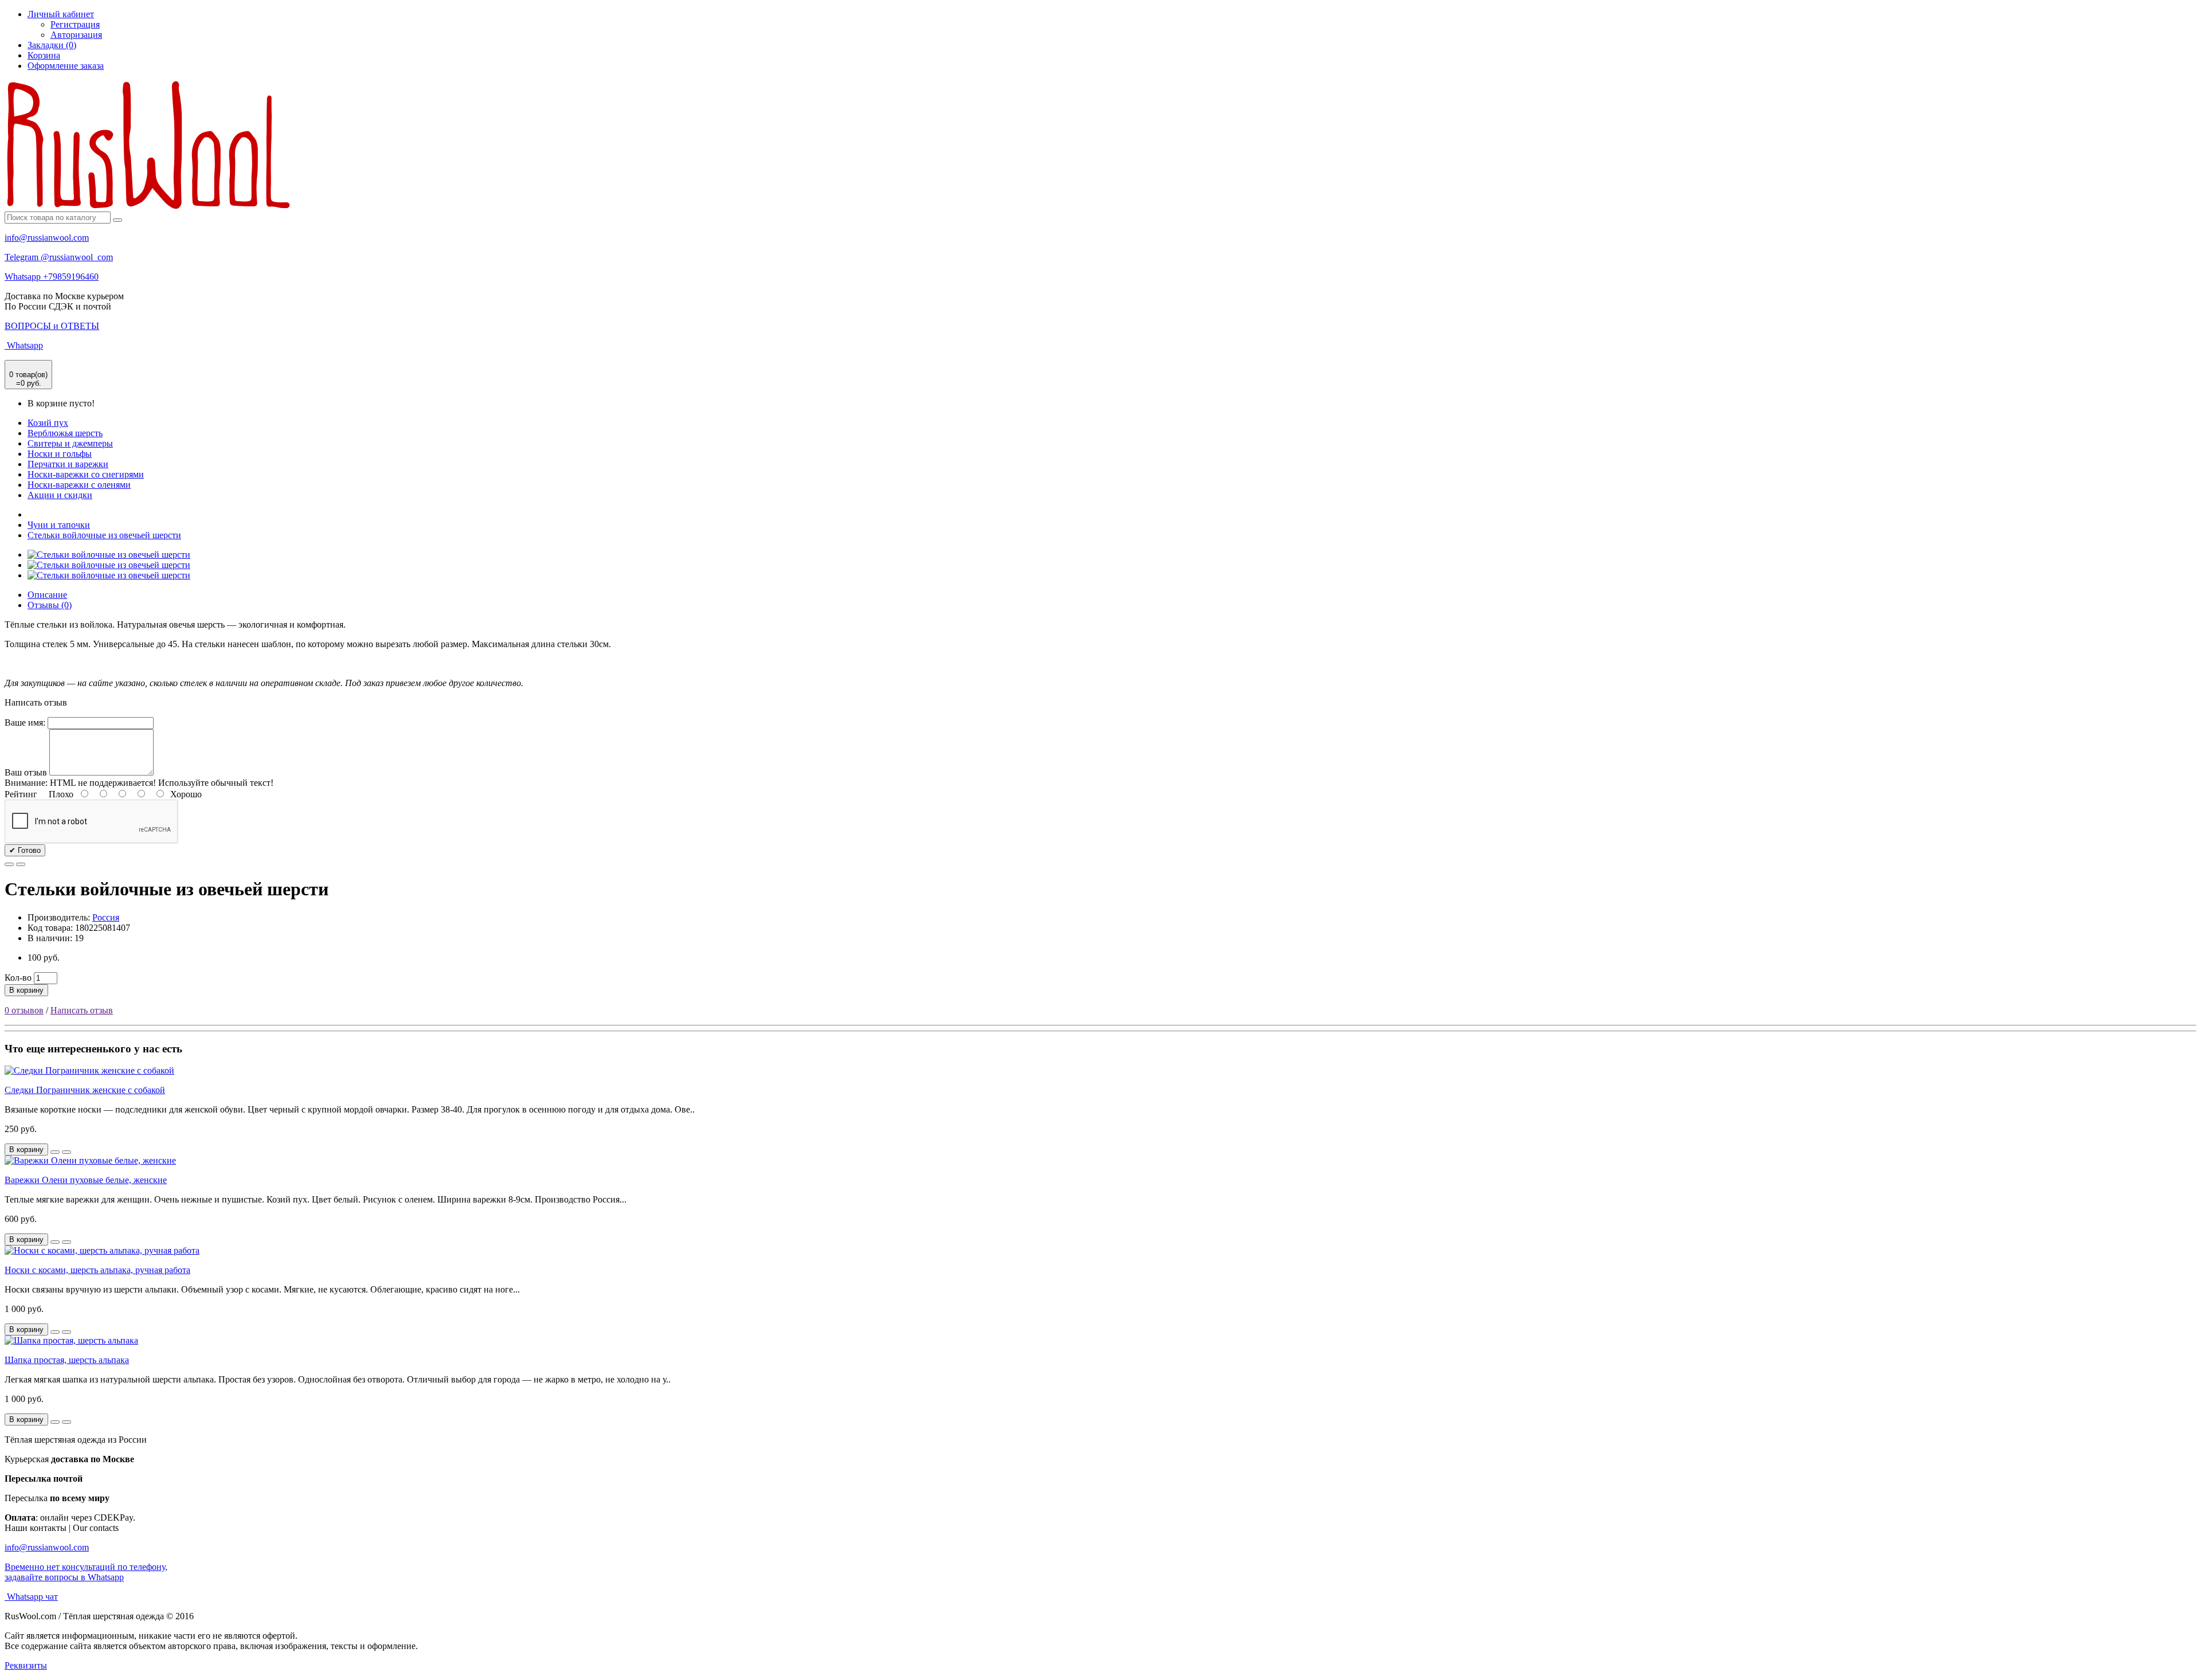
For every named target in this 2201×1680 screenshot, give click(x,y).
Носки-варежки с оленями (79, 485)
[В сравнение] (21, 864)
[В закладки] (9, 864)
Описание (47, 595)
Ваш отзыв (26, 772)
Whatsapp (24, 345)
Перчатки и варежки (68, 464)
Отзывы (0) (50, 605)
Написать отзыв (82, 1010)
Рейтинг (21, 794)
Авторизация (76, 35)
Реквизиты (26, 1665)
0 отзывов (24, 1010)
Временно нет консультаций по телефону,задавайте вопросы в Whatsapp (86, 1572)
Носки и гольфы (60, 454)
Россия (106, 917)
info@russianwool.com (47, 238)
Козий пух (48, 423)
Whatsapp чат (31, 1597)
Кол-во (18, 978)
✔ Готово (25, 850)
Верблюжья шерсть (65, 433)
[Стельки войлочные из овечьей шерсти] (109, 555)
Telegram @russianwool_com (59, 257)
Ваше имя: (25, 722)
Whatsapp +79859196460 (52, 277)
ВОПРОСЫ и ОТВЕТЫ (52, 326)
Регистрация (75, 24)
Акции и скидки (60, 495)
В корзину (26, 990)
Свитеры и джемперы (70, 443)
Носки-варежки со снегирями (86, 474)
